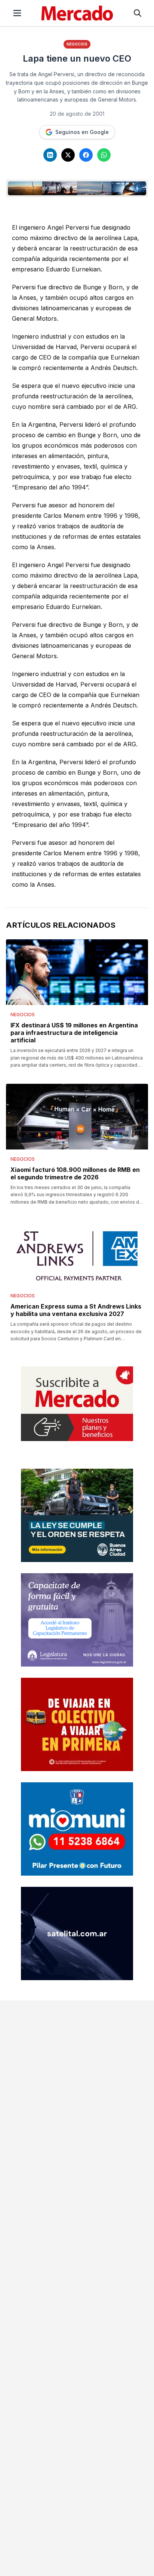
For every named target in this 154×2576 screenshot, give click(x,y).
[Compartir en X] (68, 155)
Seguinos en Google (82, 132)
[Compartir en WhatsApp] (104, 155)
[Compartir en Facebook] (86, 155)
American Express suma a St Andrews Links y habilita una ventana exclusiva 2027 (76, 1310)
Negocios (77, 44)
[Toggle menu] (17, 13)
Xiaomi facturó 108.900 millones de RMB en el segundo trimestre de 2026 (75, 1173)
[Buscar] (138, 13)
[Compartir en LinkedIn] (50, 155)
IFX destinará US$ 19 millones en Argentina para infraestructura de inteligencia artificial (74, 1033)
